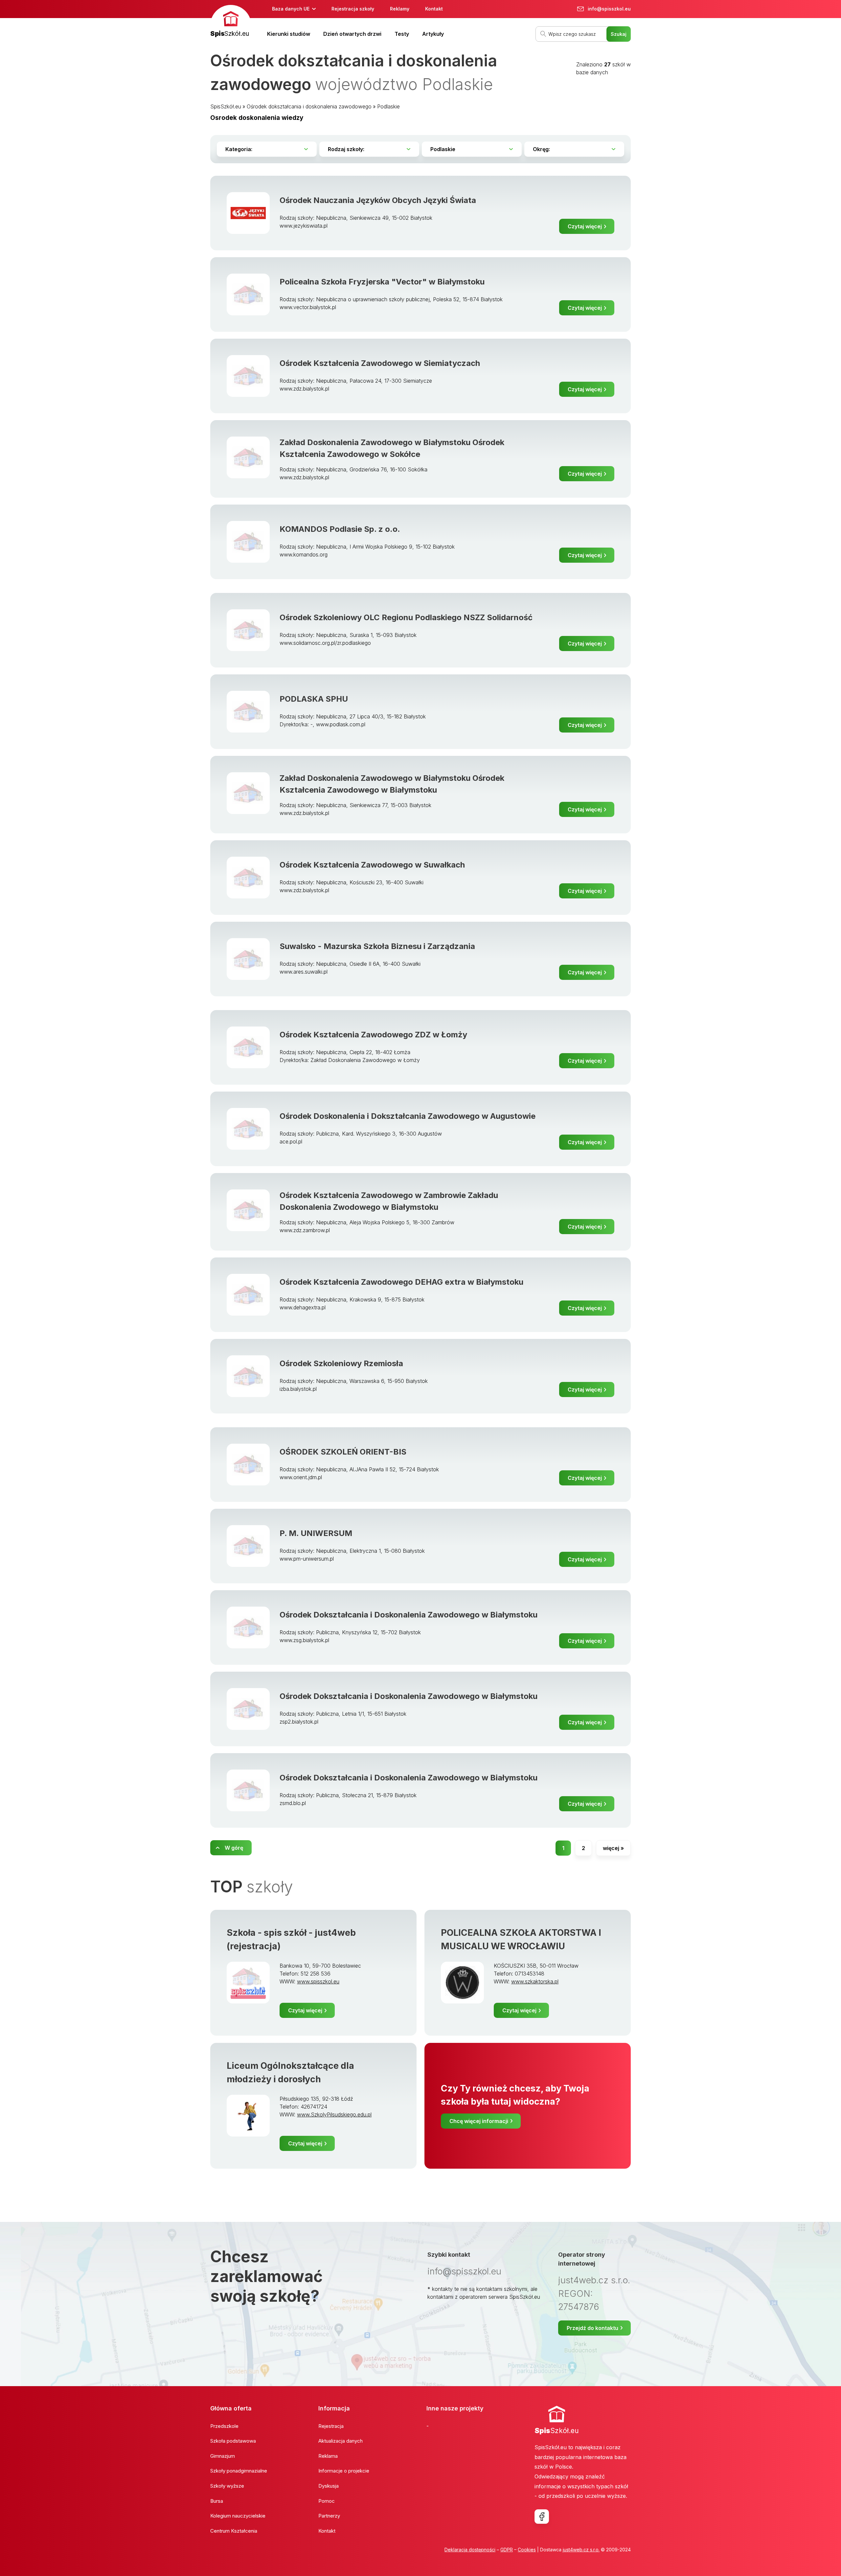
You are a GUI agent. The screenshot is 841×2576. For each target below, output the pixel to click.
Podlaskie (388, 106)
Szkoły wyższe (227, 2486)
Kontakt (434, 9)
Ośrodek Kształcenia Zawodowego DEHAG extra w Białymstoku (401, 1282)
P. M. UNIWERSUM (316, 1533)
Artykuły (433, 34)
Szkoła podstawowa (233, 2441)
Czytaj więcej (585, 226)
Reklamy (400, 9)
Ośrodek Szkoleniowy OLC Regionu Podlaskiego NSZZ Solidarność (406, 617)
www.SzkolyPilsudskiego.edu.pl (334, 2114)
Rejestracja (331, 2426)
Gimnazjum (223, 2456)
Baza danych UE (291, 9)
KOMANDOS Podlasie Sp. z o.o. (340, 529)
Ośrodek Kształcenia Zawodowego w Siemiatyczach (380, 363)
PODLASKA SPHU (314, 699)
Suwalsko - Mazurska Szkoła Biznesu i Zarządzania (377, 946)
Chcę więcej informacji (479, 2121)
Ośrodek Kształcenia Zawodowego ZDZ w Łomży (373, 1035)
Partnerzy (329, 2516)
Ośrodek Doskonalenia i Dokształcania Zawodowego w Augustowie (408, 1116)
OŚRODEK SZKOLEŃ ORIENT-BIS (343, 1452)
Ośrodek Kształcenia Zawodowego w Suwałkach (372, 865)
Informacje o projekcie (344, 2471)
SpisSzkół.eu (226, 106)
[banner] (231, 22)
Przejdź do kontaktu (592, 2328)
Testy (402, 34)
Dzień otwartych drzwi (352, 34)
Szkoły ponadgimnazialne (239, 2471)
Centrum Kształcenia (234, 2531)
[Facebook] (542, 2517)
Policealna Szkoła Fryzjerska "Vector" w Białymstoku (382, 282)
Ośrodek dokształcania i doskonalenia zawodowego (309, 106)
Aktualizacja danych (341, 2441)
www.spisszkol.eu (318, 1981)
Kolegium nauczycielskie (238, 2516)
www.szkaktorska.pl (535, 1981)
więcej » (613, 1848)
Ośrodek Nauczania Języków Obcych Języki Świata (378, 200)
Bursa (217, 2501)
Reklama (328, 2456)
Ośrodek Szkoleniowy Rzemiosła (341, 1363)
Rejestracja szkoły (353, 9)
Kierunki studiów (289, 34)
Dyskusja (329, 2486)
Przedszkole (224, 2426)
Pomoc (327, 2501)
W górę (234, 1848)
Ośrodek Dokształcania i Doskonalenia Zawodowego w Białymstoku (409, 1615)
